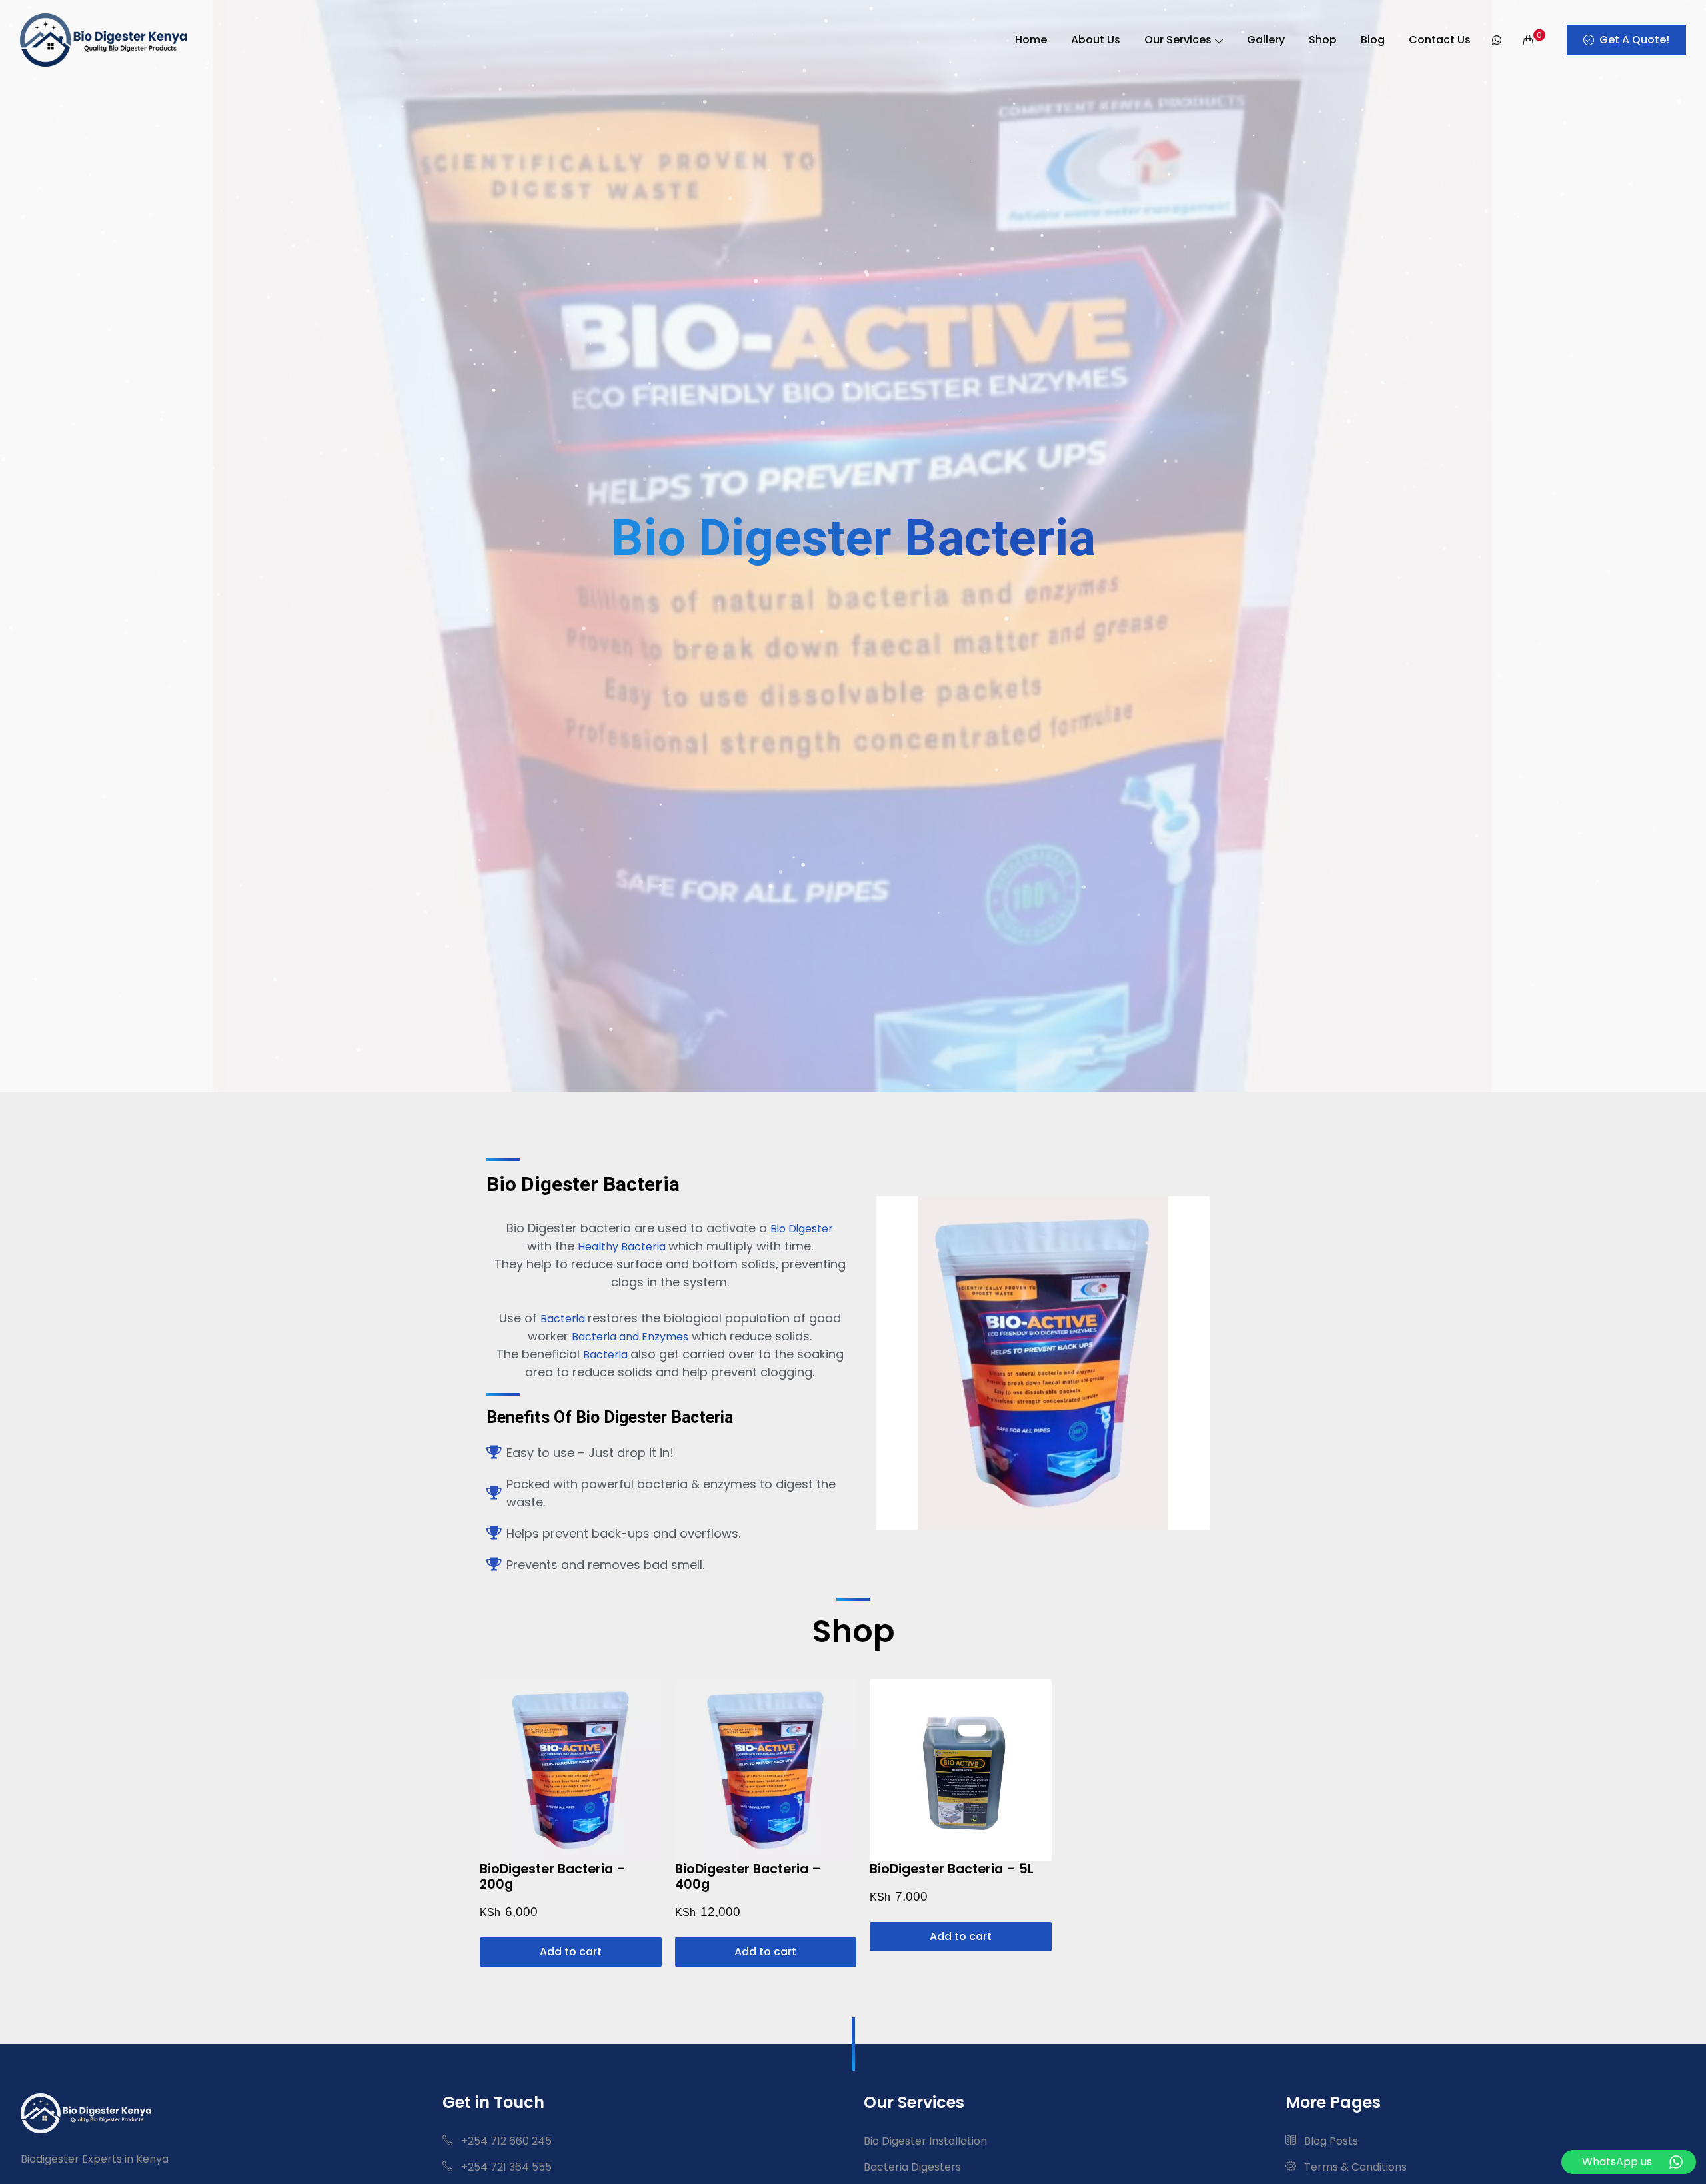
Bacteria (564, 1319)
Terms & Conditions (1354, 2167)
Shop (1323, 40)
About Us (1096, 40)
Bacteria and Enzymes (630, 1337)
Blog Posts (1330, 2141)
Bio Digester (802, 1229)
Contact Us (1440, 40)
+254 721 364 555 (505, 2167)
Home (1031, 40)
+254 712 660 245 (505, 2141)
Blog (1373, 40)
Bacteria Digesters (912, 2167)
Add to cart (571, 1952)
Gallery (1266, 40)
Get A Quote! (1634, 40)
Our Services (1178, 40)
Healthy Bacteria (623, 1247)
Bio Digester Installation (925, 2141)
